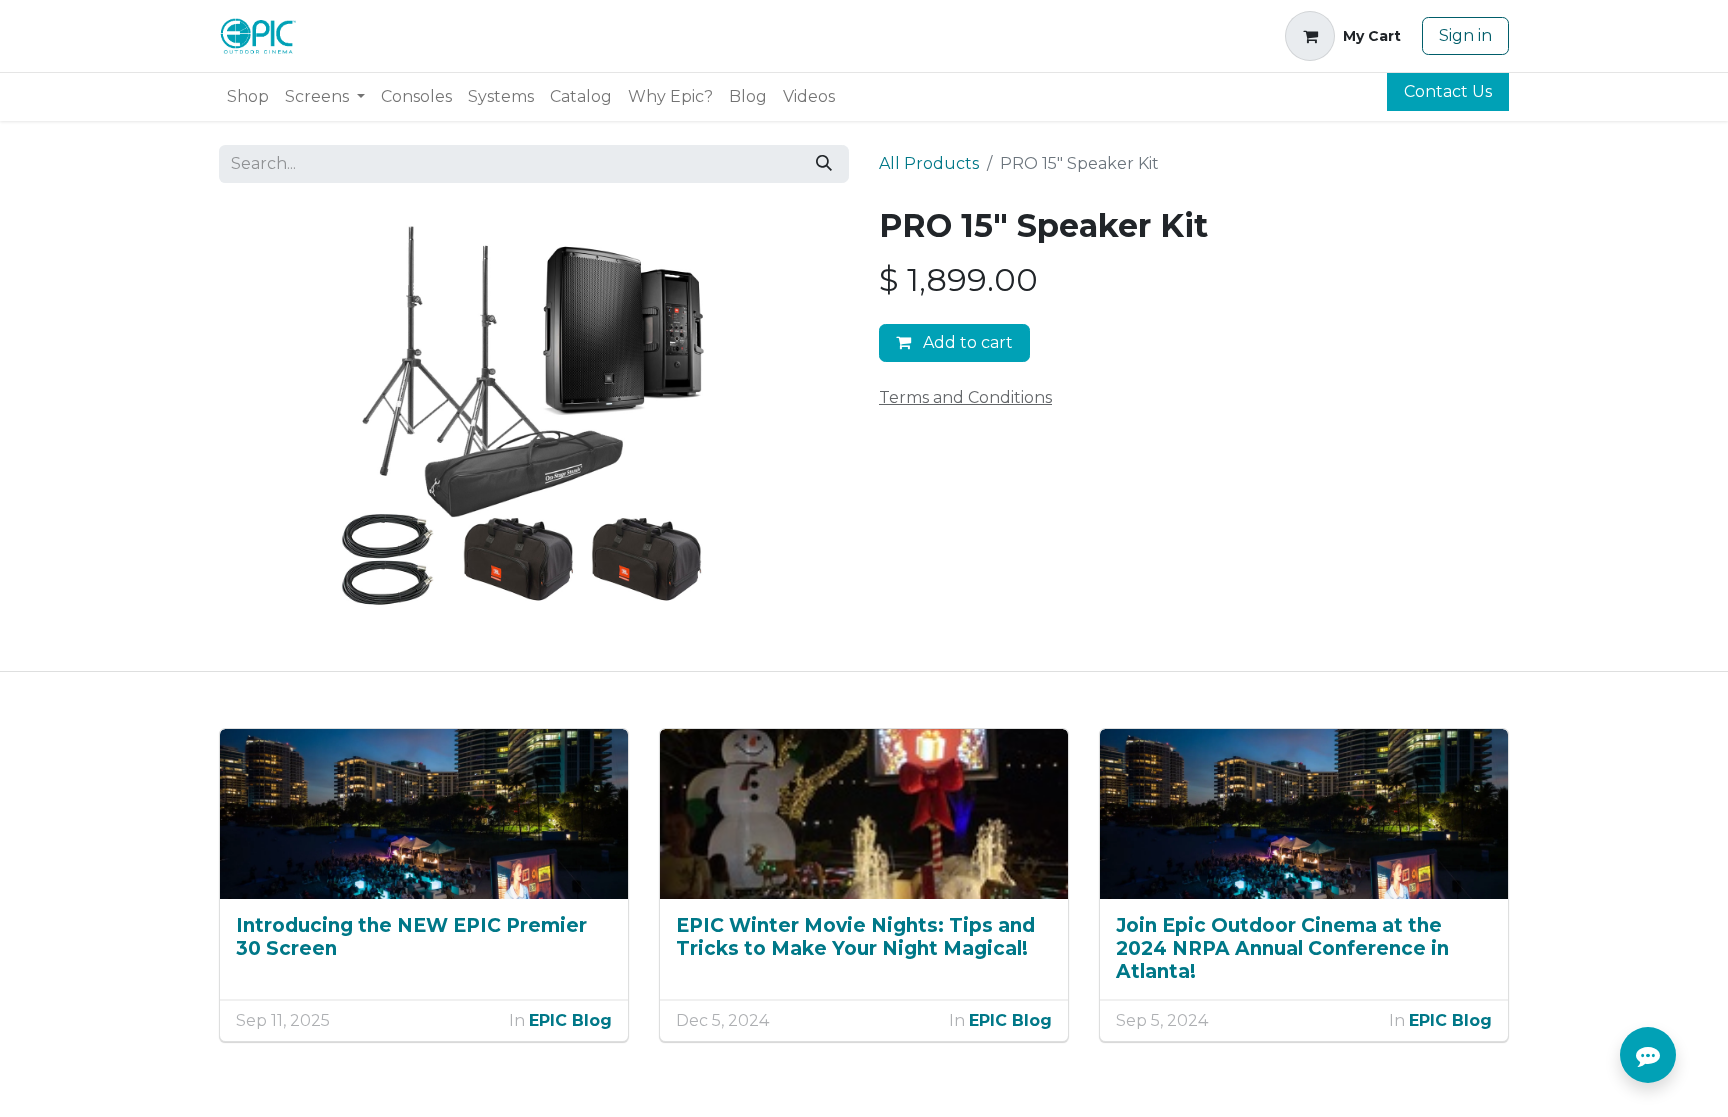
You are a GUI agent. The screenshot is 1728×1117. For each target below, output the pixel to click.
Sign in (1465, 35)
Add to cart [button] (966, 342)
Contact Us (1448, 91)
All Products (929, 163)
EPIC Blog (570, 1020)
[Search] (824, 164)
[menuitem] (248, 97)
